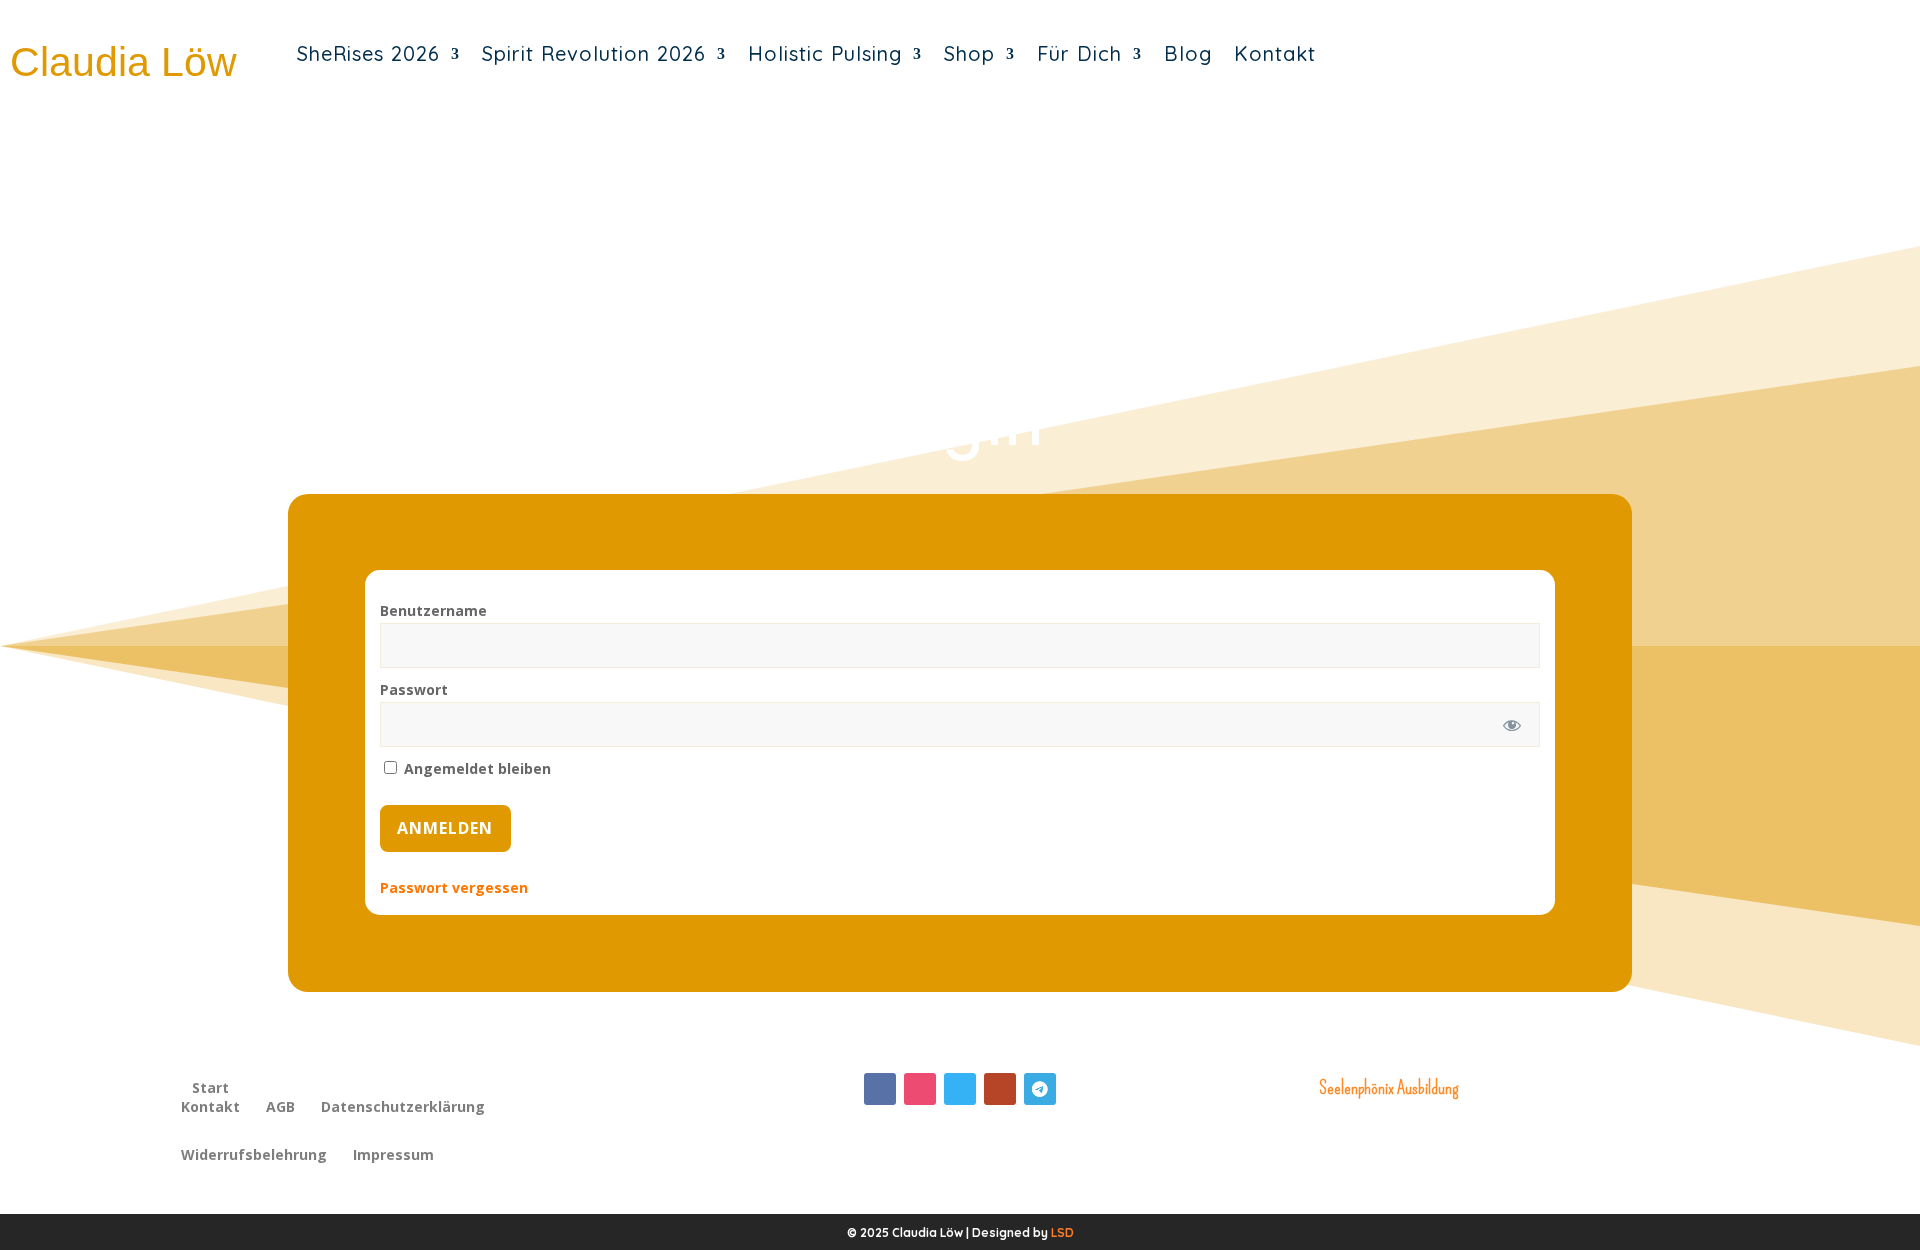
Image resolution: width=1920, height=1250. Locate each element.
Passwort (414, 689)
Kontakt (1275, 53)
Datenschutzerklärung (403, 1108)
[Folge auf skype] (960, 1089)
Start (210, 1088)
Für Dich (1079, 53)
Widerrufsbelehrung (254, 1156)
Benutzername (433, 610)
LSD (1062, 1232)
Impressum (393, 1156)
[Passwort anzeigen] (1511, 724)
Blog (1188, 53)
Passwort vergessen (454, 887)
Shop (969, 53)
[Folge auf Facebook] (880, 1089)
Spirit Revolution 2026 (594, 53)
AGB (280, 1108)
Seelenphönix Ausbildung (1388, 1088)
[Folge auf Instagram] (920, 1089)
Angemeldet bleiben (475, 768)
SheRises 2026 (368, 53)
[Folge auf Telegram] (1040, 1089)
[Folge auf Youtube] (1000, 1089)
